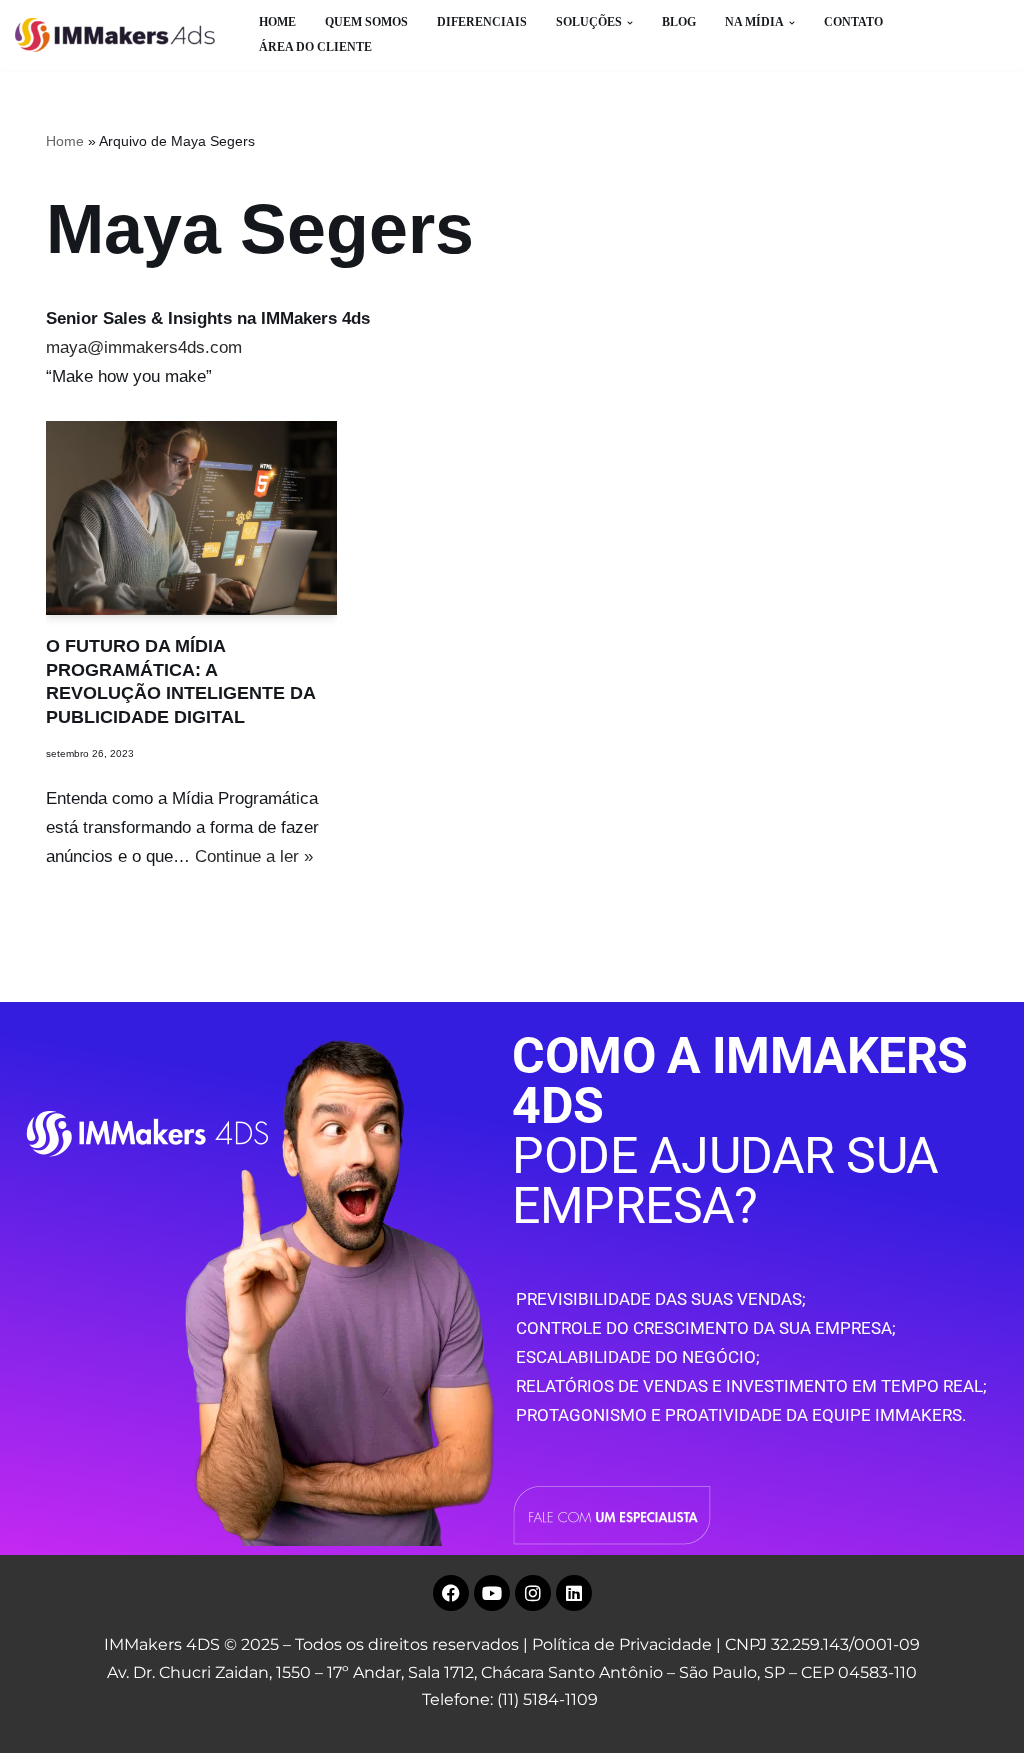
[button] (630, 23)
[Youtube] (492, 1593)
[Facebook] (451, 1593)
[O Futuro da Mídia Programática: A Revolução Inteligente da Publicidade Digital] (191, 518)
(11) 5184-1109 (547, 1699)
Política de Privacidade (622, 1644)
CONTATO (853, 22)
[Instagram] (533, 1593)
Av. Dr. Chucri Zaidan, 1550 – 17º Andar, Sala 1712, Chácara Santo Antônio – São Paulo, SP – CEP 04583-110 (512, 1672)
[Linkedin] (574, 1593)
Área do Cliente (315, 47)
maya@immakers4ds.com (144, 347)
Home (65, 141)
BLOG (679, 22)
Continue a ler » (254, 856)
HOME (277, 22)
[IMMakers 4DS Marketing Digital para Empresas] (120, 35)
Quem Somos (366, 22)
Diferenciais (482, 22)
